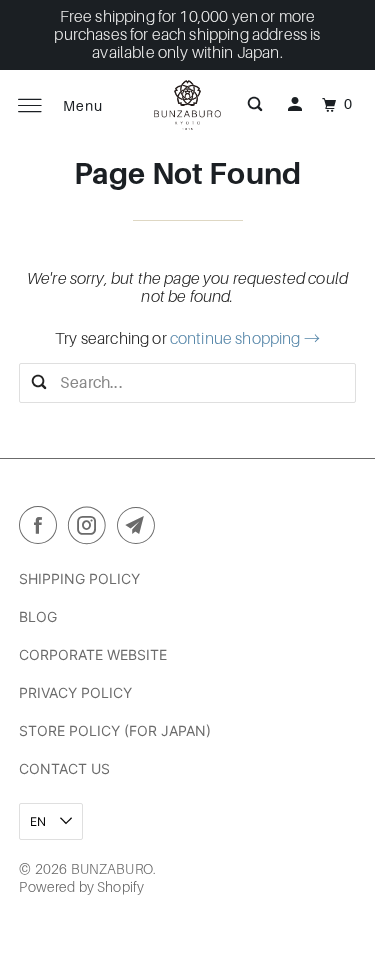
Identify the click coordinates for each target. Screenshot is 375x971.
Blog (38, 616)
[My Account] (295, 105)
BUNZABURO (112, 869)
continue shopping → (245, 339)
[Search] (255, 105)
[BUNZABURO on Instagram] (91, 529)
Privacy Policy (75, 692)
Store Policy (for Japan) (115, 730)
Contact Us (64, 768)
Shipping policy (79, 578)
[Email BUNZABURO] (140, 529)
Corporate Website (93, 654)
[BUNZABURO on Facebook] (42, 529)
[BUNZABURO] (188, 105)
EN (39, 821)
